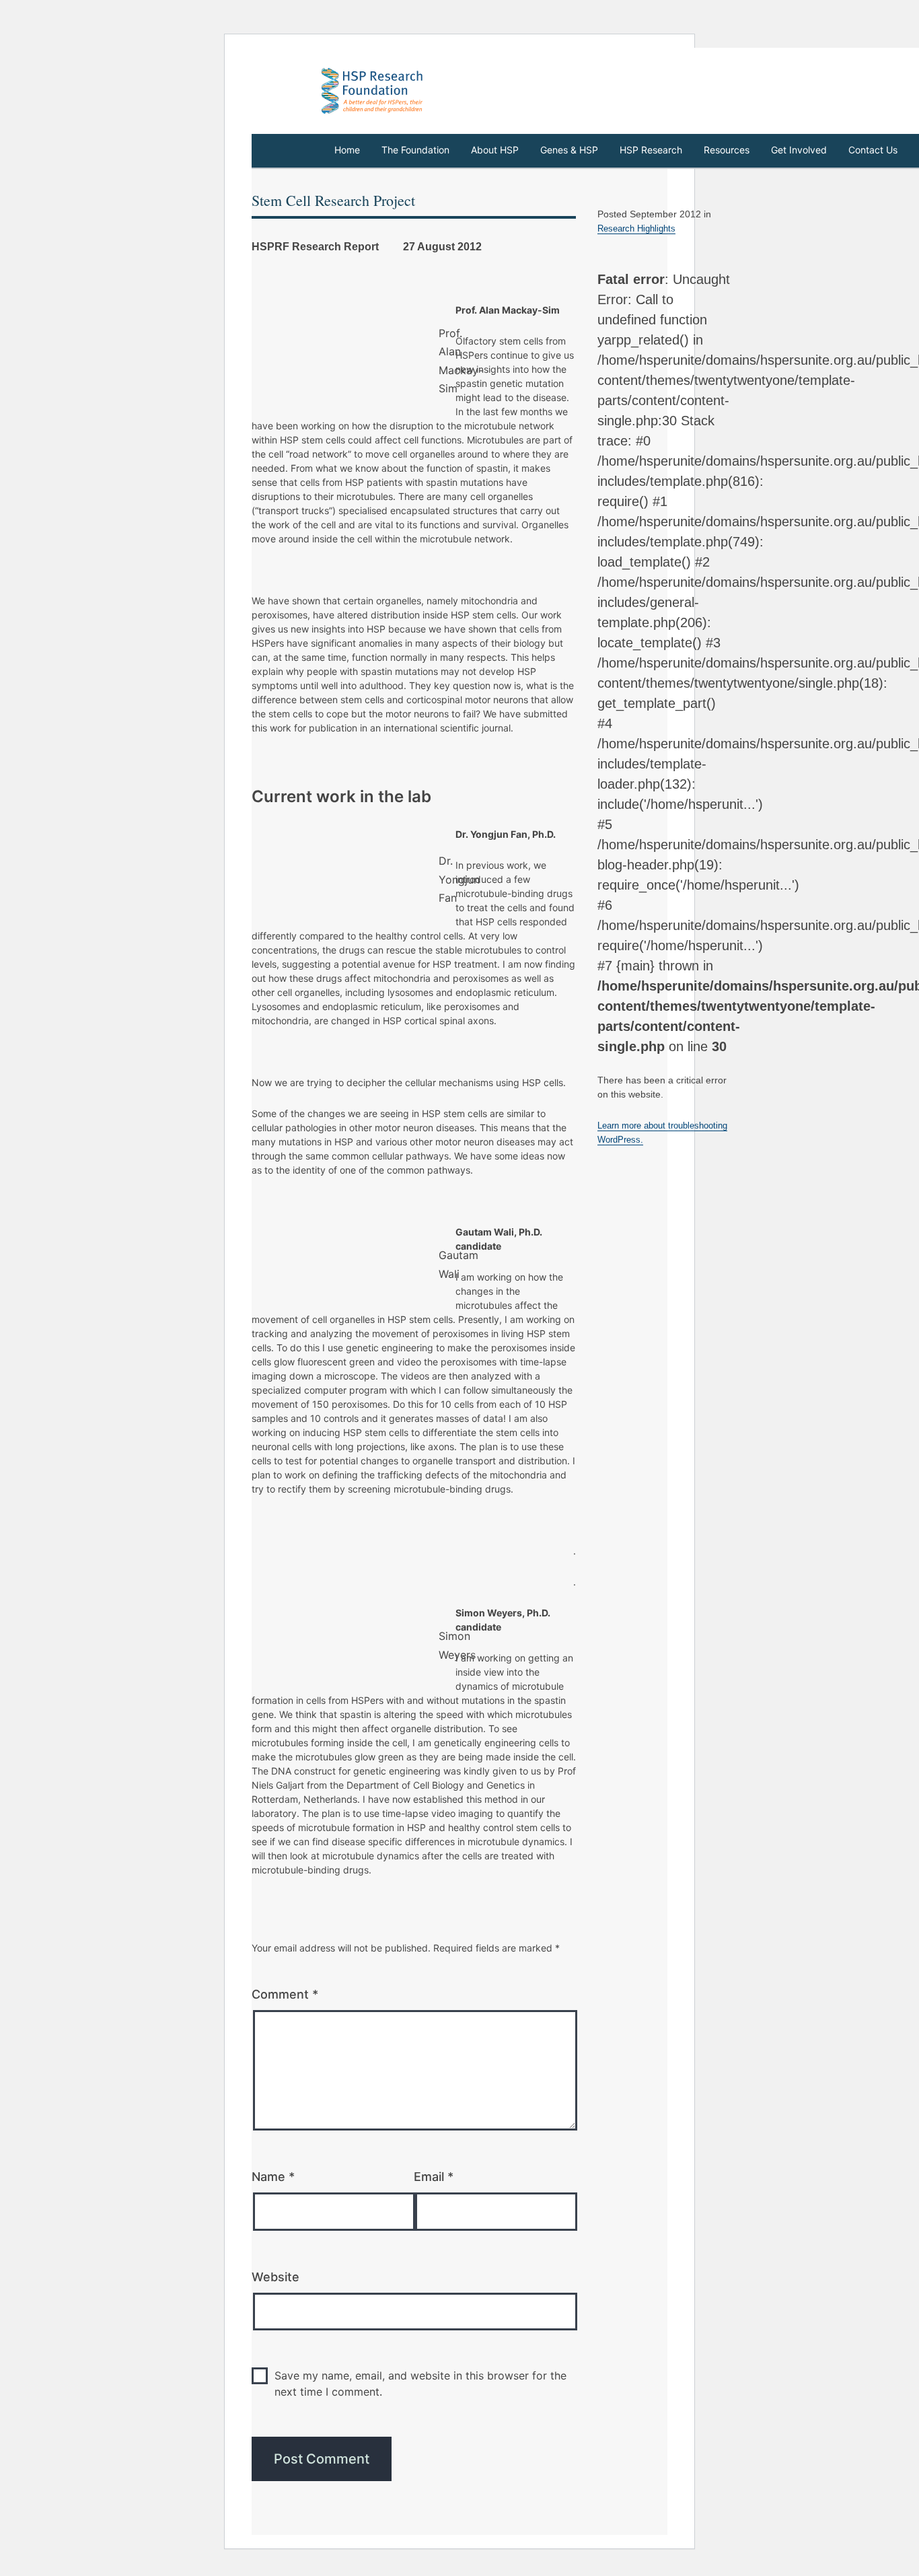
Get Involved (799, 150)
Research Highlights (636, 228)
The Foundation (415, 150)
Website (275, 2277)
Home (347, 150)
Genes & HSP (569, 150)
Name (273, 2177)
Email (434, 2177)
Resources (727, 150)
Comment (285, 1994)
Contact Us (873, 150)
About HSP (495, 150)
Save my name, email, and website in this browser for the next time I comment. (420, 2384)
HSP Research (651, 150)
